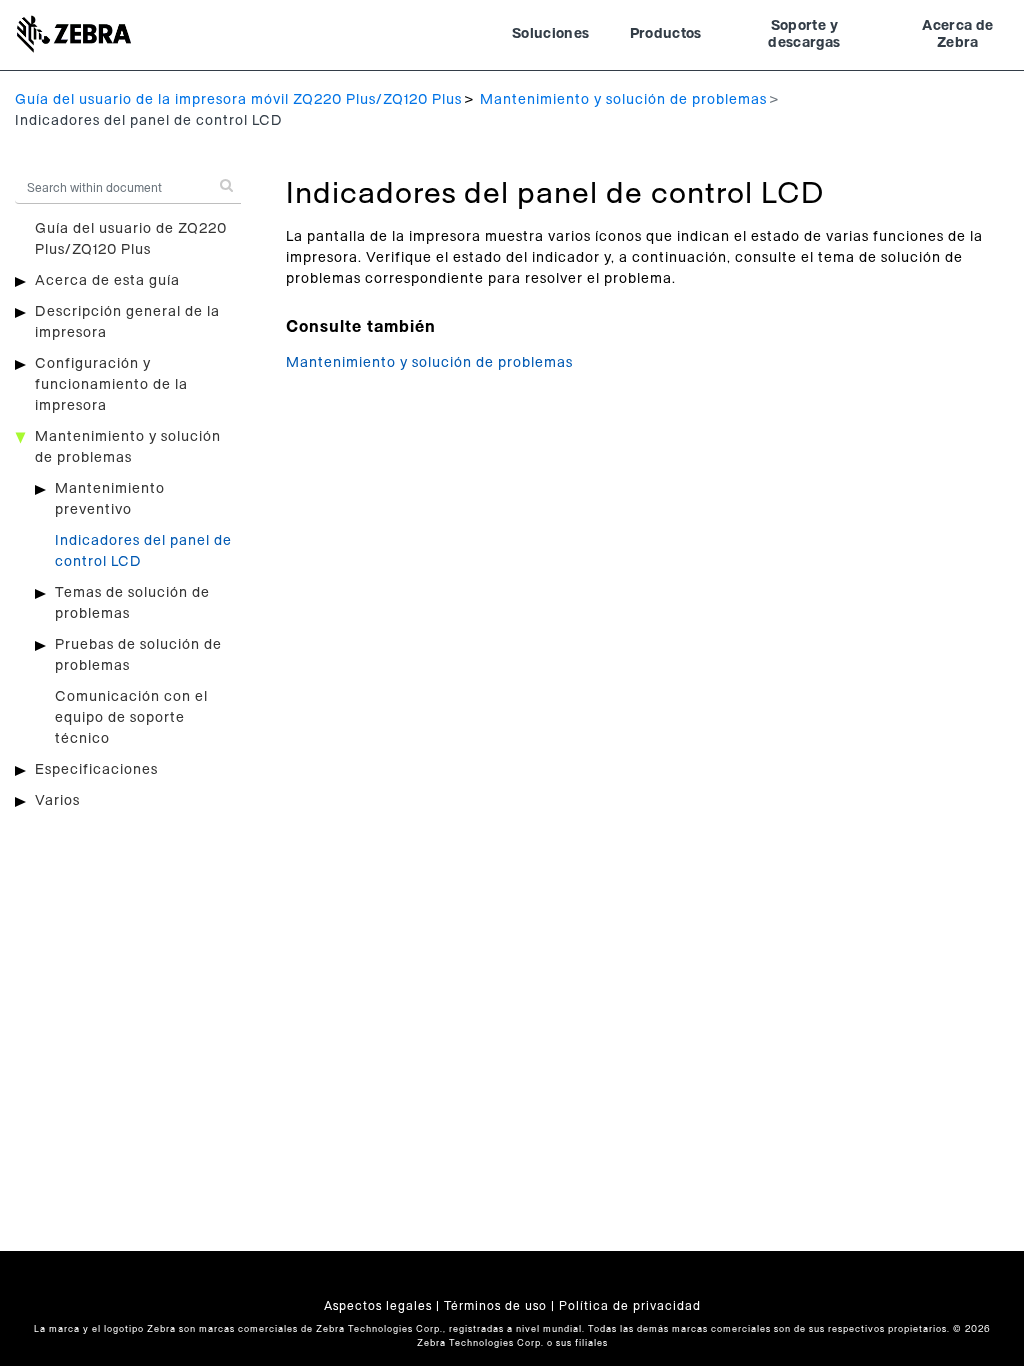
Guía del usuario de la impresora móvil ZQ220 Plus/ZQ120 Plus (238, 100)
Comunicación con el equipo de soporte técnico (131, 718)
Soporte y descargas (804, 35)
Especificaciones (96, 770)
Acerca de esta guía (107, 281)
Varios (57, 801)
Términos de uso (495, 1306)
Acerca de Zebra (957, 35)
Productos (666, 34)
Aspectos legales (378, 1306)
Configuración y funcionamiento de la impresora (111, 385)
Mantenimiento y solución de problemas (623, 100)
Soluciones (551, 34)
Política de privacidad (630, 1306)
